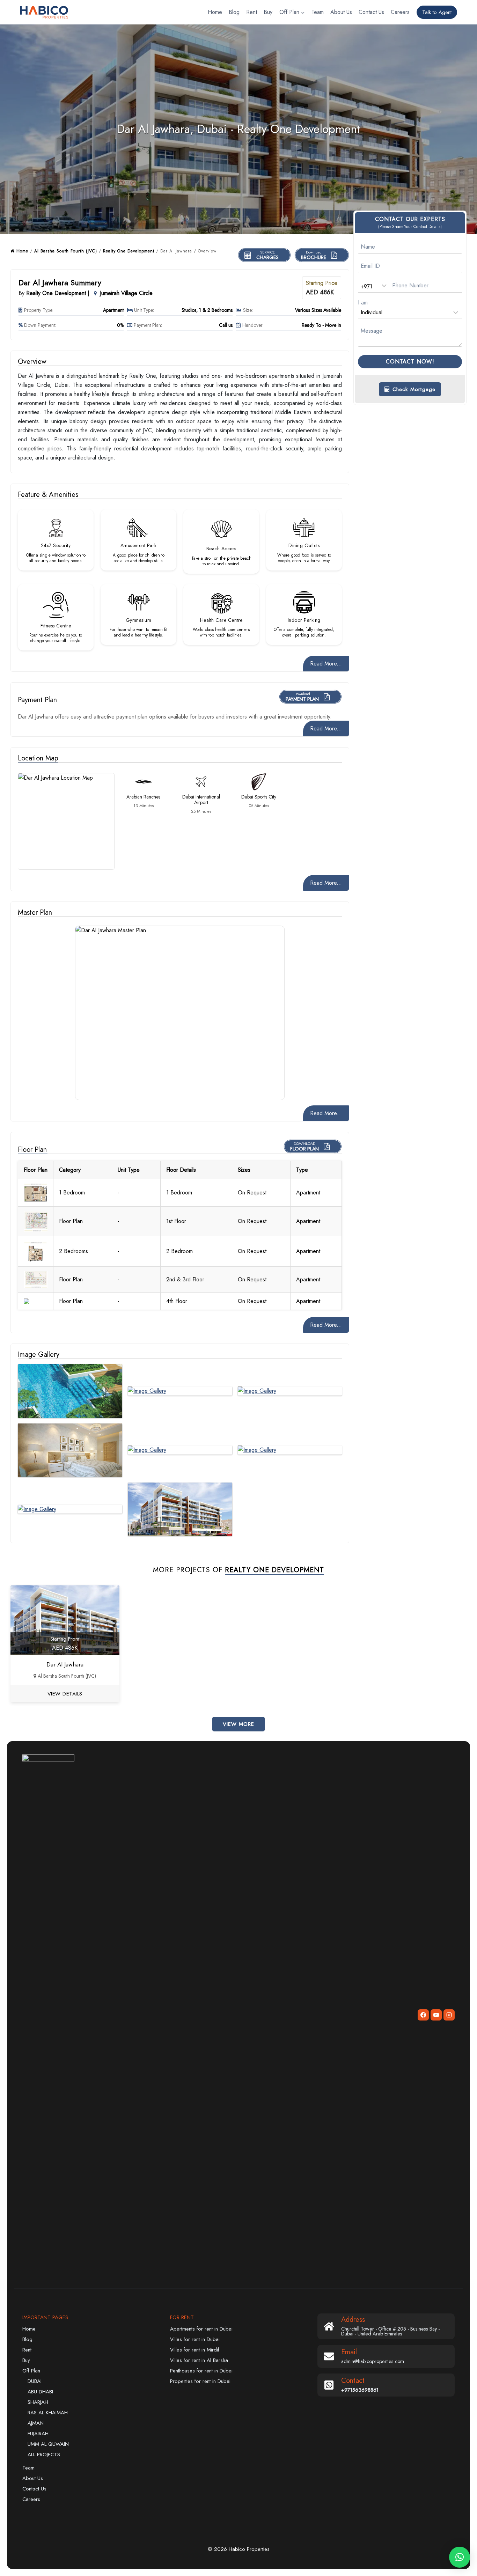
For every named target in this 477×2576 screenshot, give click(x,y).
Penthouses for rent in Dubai (201, 2371)
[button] (460, 2557)
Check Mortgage (413, 389)
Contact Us (371, 12)
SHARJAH (38, 2402)
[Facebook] (423, 2015)
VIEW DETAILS (65, 1694)
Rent (252, 12)
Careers (400, 12)
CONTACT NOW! (410, 362)
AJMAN (36, 2423)
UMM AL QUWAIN (48, 2444)
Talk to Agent (437, 12)
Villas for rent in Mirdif (195, 2350)
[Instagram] (449, 2015)
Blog (234, 12)
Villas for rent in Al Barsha (199, 2360)
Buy (268, 12)
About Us (341, 12)
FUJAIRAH (38, 2434)
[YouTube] (436, 2015)
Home (215, 12)
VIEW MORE (239, 1724)
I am (363, 302)
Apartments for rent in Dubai (201, 2329)
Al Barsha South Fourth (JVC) (66, 251)
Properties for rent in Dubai (200, 2381)
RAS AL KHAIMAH (48, 2413)
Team (318, 12)
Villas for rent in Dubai (195, 2339)
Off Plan (31, 2371)
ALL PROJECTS (44, 2454)
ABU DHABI (40, 2392)
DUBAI (35, 2381)
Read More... (326, 664)
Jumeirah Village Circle (126, 293)
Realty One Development (129, 251)
